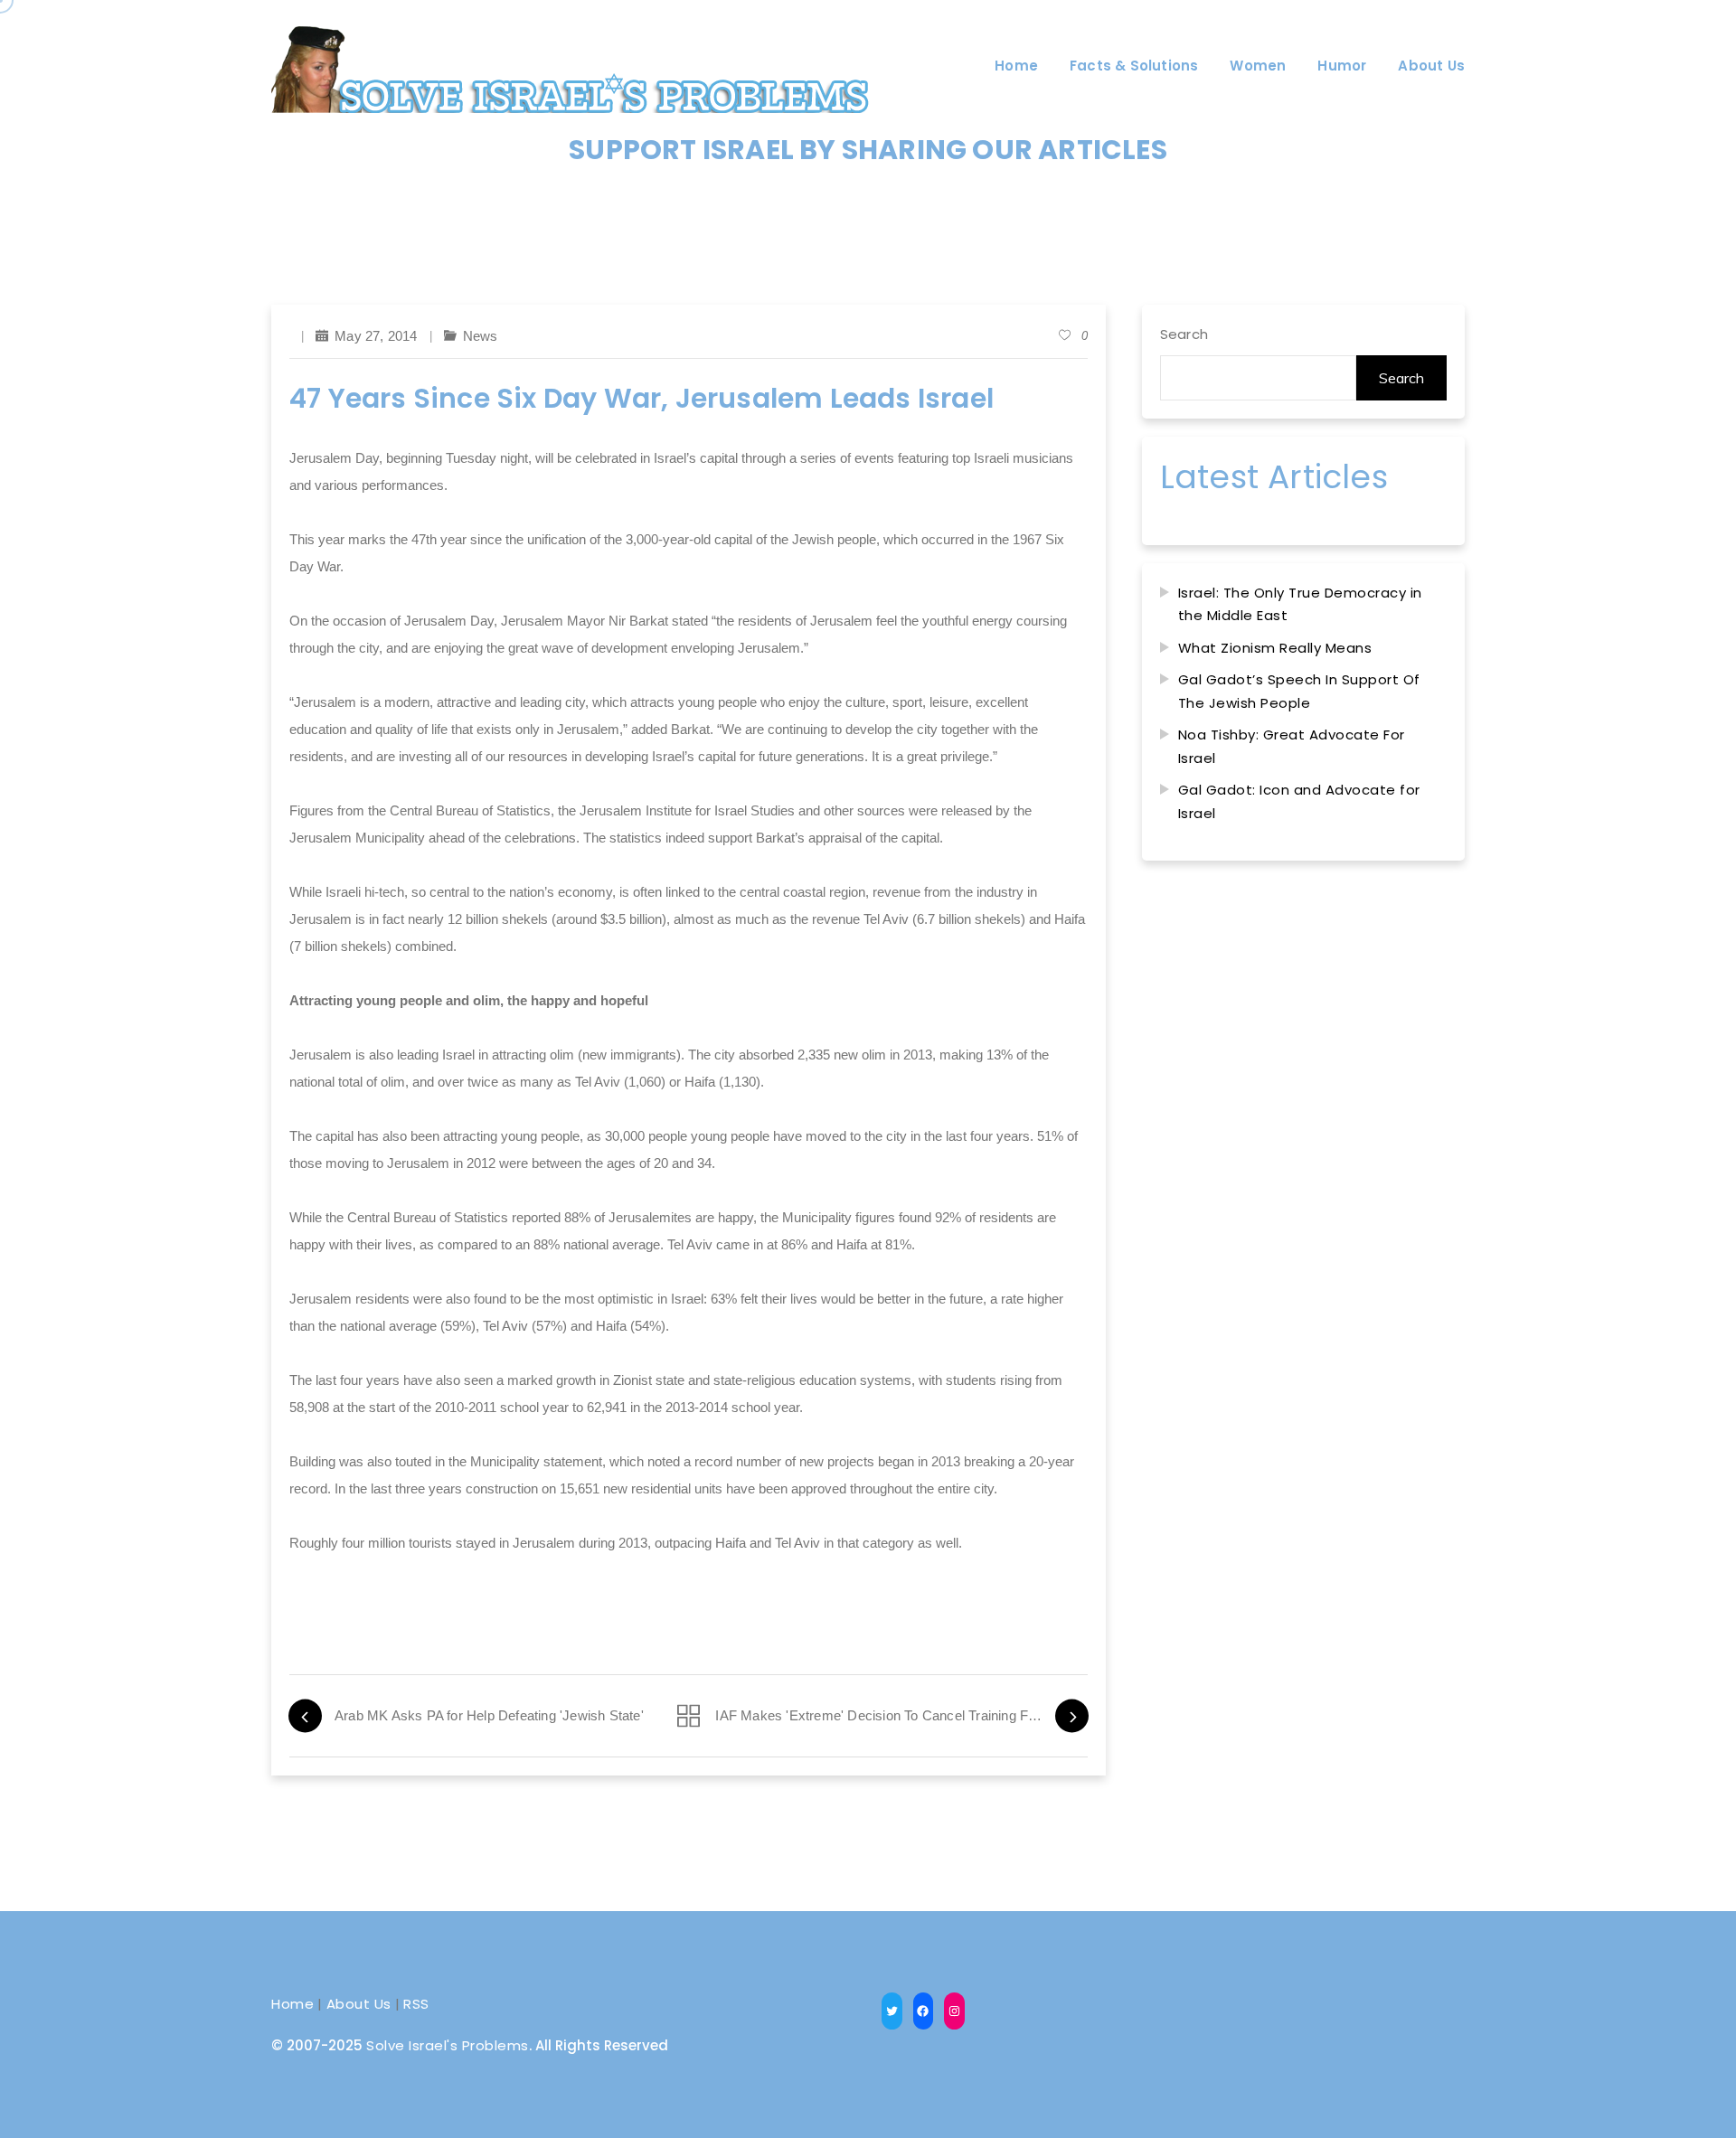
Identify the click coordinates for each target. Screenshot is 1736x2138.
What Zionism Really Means (1275, 648)
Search (1184, 334)
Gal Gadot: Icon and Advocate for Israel (1299, 801)
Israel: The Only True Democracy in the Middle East (1300, 604)
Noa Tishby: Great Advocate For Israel (1292, 746)
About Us (359, 2004)
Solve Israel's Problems (448, 2045)
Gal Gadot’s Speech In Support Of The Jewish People (1299, 691)
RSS (416, 2004)
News (481, 336)
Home (292, 2004)
